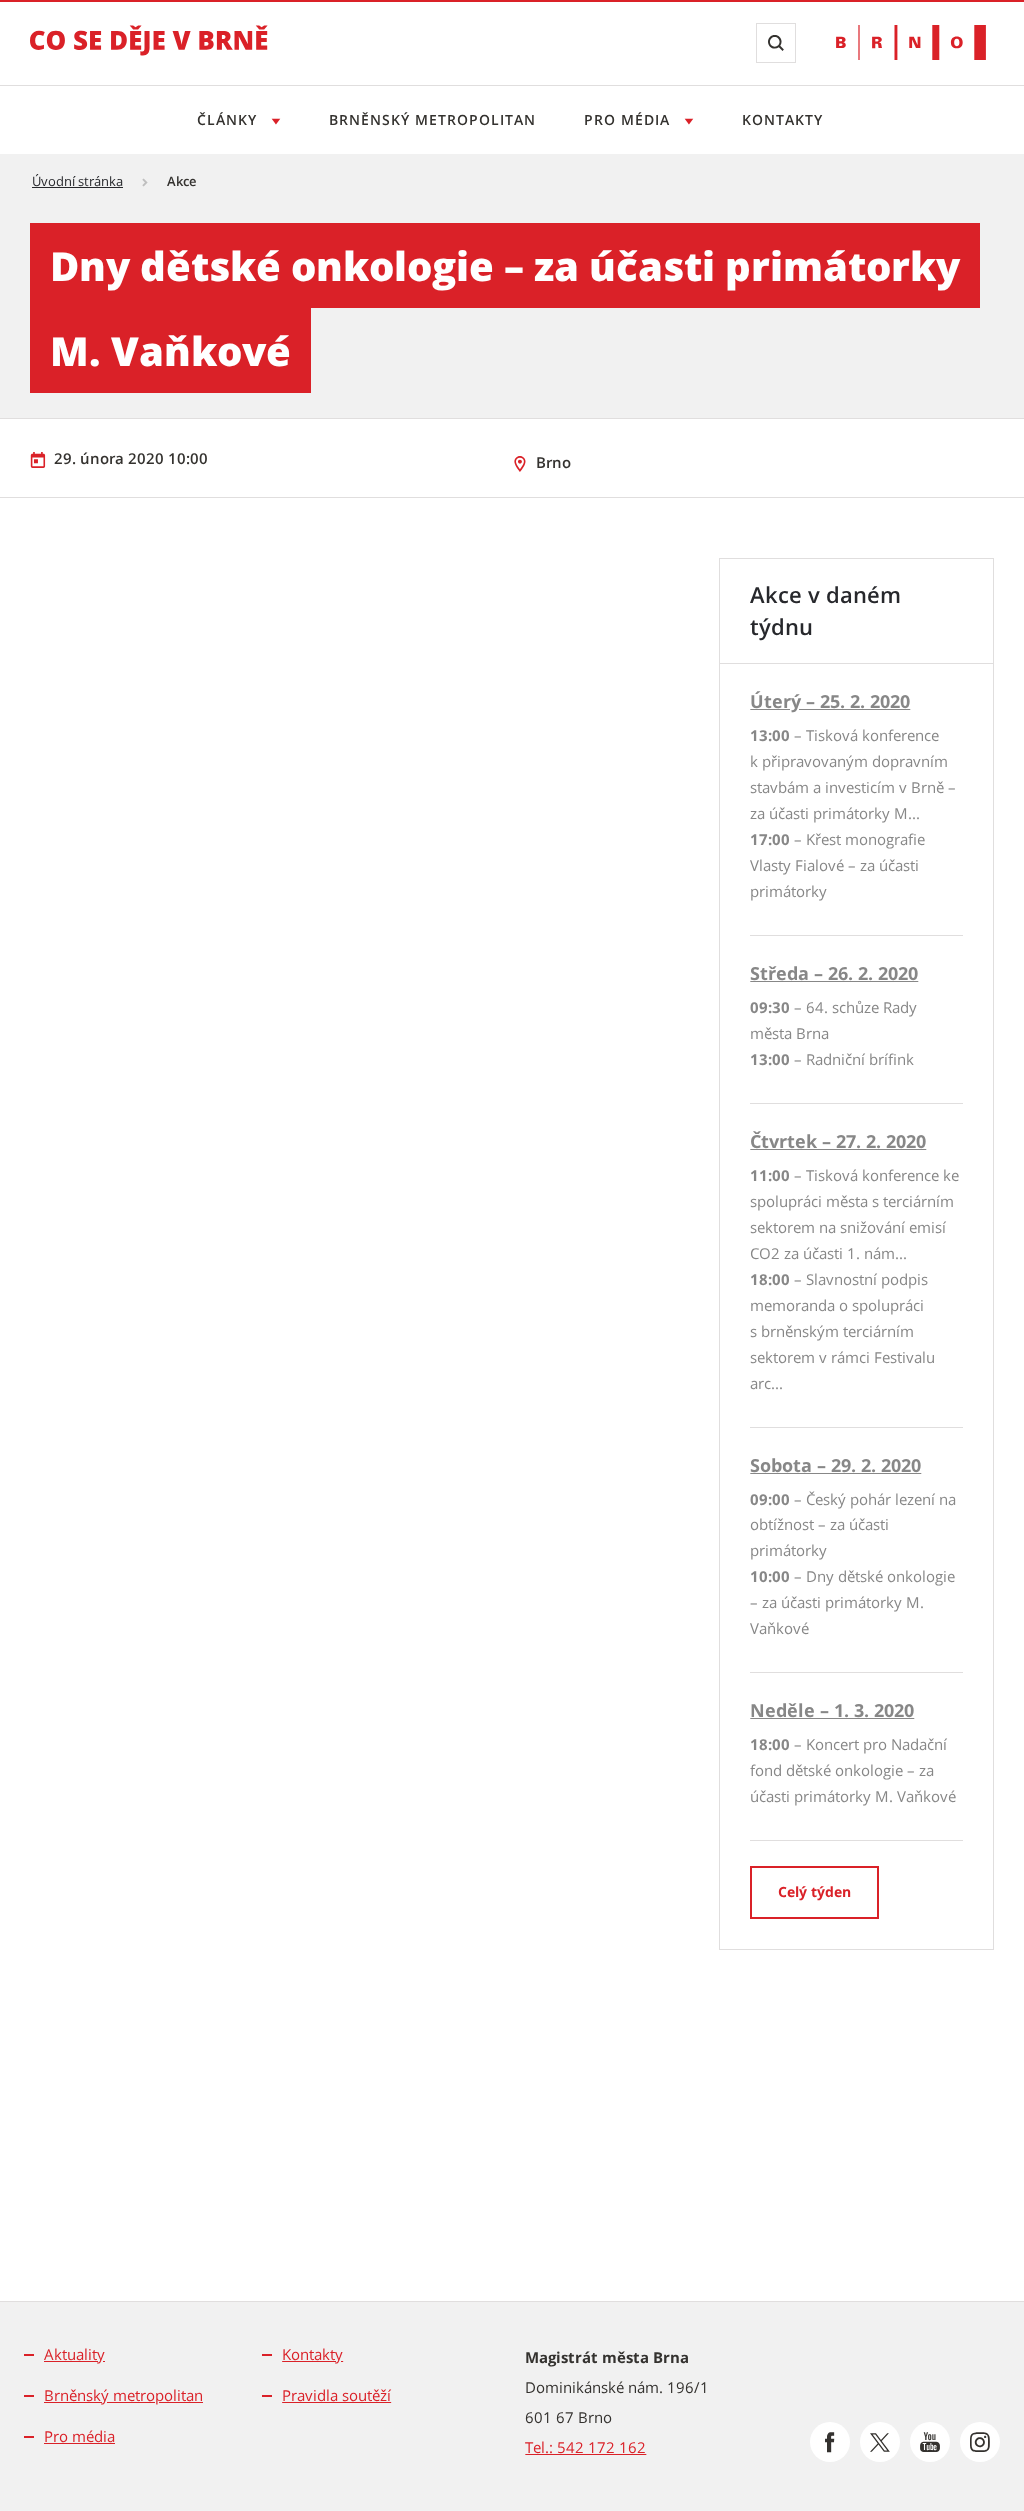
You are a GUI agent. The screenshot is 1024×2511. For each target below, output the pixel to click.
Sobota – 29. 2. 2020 (835, 1465)
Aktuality (74, 2354)
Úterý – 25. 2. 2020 (830, 701)
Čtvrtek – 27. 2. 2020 (838, 1141)
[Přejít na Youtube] (930, 2442)
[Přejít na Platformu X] (880, 2442)
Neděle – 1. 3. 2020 (832, 1710)
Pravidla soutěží (336, 2395)
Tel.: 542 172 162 (585, 2447)
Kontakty (782, 119)
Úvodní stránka (77, 181)
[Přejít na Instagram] (980, 2442)
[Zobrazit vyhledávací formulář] (776, 43)
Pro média (629, 119)
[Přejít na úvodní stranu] (149, 54)
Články (229, 119)
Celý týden (814, 1891)
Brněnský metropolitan (432, 119)
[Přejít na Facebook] (830, 2442)
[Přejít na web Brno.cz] (911, 42)
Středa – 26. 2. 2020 (834, 973)
